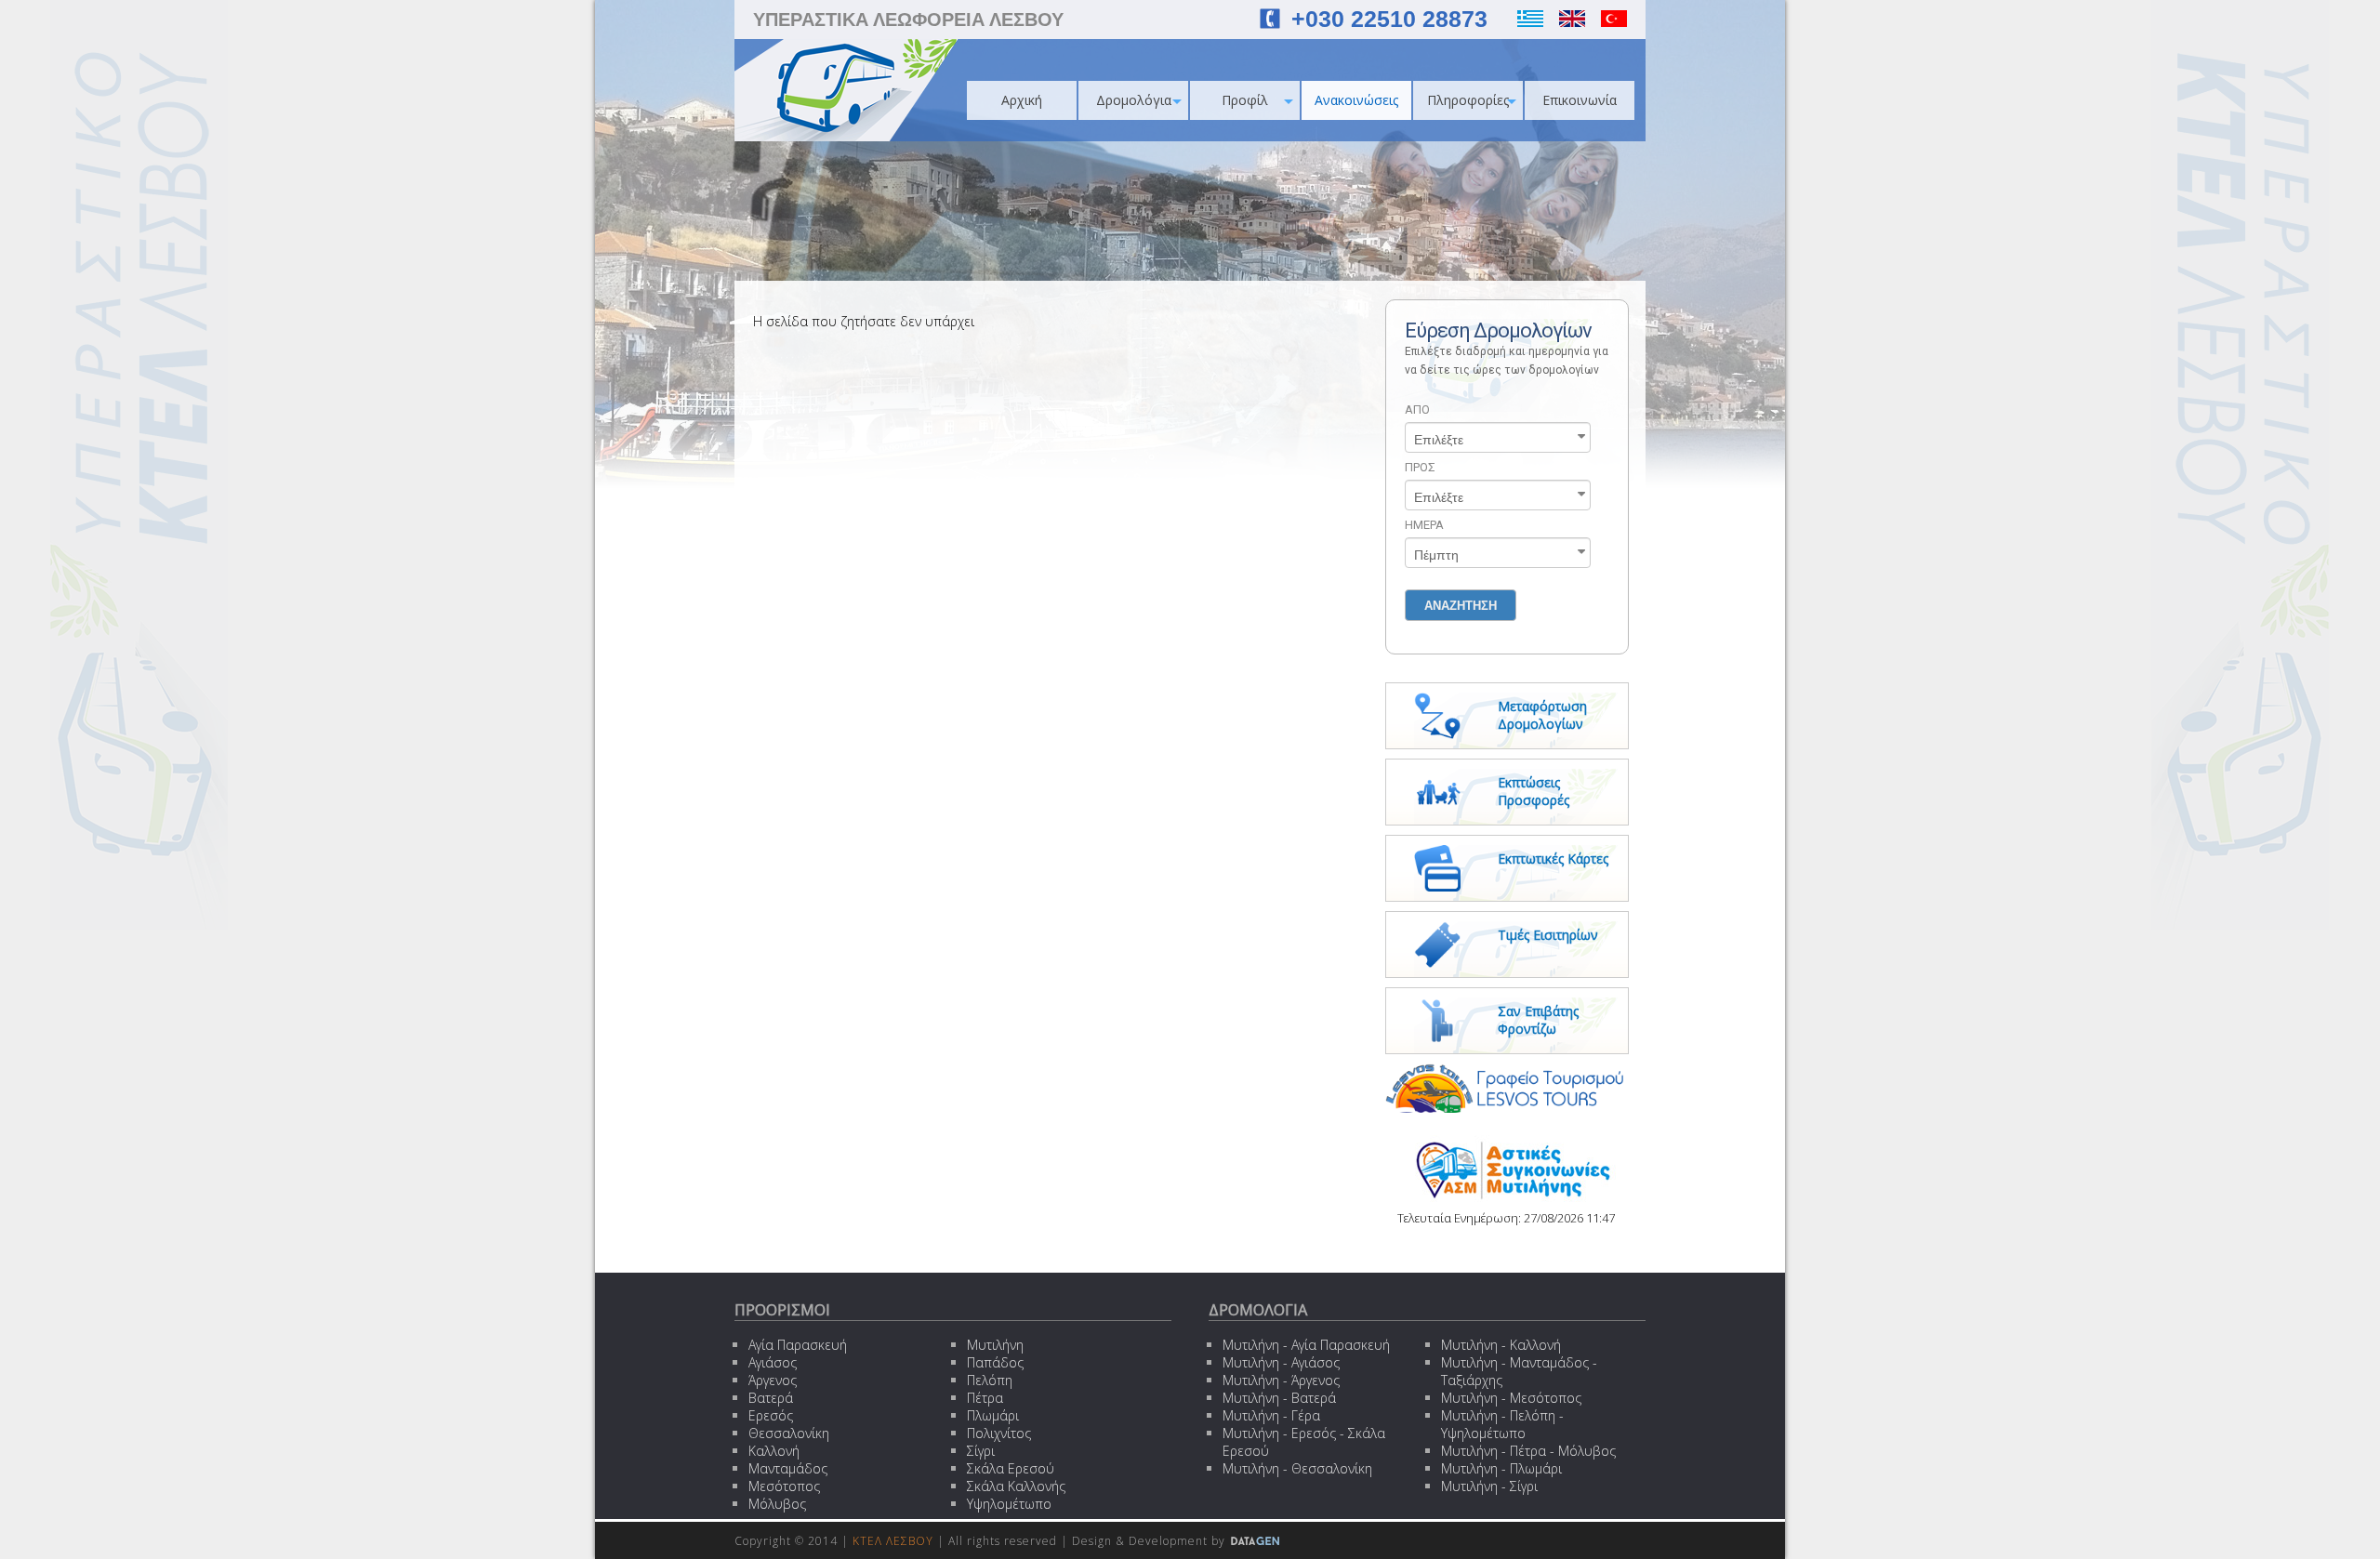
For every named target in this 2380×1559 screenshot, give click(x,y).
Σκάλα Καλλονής (1016, 1486)
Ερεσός (771, 1415)
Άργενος (773, 1380)
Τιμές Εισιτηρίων (1548, 935)
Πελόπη (990, 1380)
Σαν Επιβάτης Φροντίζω (1538, 1020)
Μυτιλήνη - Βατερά (1279, 1398)
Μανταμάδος (788, 1468)
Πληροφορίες (1468, 100)
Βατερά (771, 1398)
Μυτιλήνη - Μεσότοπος (1511, 1398)
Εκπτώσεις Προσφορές (1534, 791)
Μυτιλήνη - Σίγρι (1489, 1486)
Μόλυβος (777, 1504)
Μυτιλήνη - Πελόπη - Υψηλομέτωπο (1502, 1424)
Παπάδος (995, 1362)
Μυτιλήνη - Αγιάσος (1281, 1362)
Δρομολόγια (1134, 100)
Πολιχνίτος (999, 1433)
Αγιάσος (773, 1362)
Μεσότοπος (784, 1486)
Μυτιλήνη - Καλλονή (1501, 1345)
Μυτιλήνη (995, 1345)
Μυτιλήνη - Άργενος (1281, 1380)
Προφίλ (1245, 100)
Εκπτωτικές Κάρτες (1553, 859)
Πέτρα (985, 1398)
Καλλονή (774, 1451)
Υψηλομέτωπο (1009, 1504)
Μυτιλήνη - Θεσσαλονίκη (1297, 1468)
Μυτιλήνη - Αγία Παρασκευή (1306, 1345)
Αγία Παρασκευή (798, 1345)
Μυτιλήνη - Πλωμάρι (1501, 1468)
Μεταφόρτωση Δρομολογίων (1542, 715)
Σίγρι (981, 1451)
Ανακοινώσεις (1356, 100)
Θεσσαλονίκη (789, 1433)
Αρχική (1022, 100)
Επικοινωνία (1580, 100)
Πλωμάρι (993, 1415)
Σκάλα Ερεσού (1011, 1468)
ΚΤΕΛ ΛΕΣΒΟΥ (893, 1541)
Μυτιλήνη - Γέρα (1271, 1415)
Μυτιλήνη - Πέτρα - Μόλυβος (1528, 1451)
